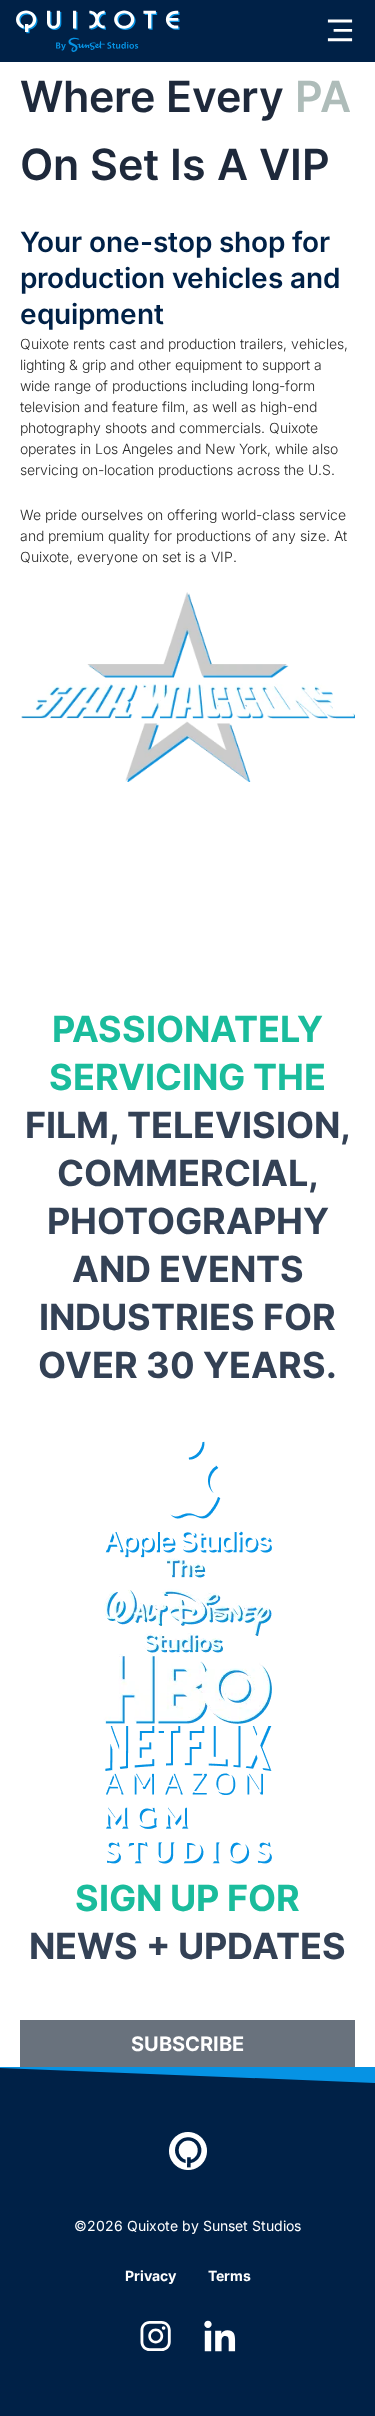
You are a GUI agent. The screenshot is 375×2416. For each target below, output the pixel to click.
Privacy (150, 2275)
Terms (229, 2275)
